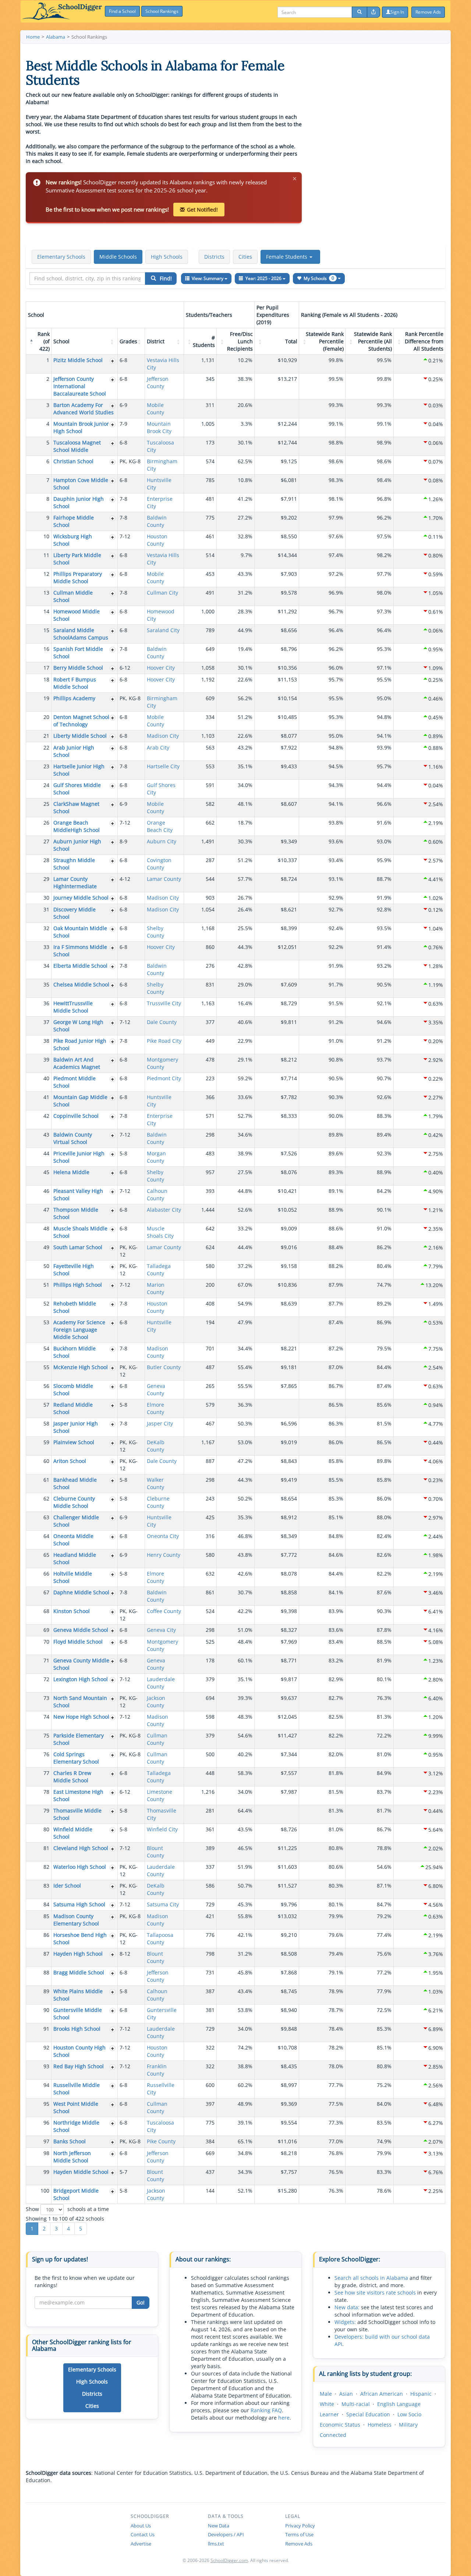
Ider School (67, 1886)
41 (46, 1097)
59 (46, 1442)
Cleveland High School (81, 1848)
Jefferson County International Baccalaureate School (80, 386)
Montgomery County (162, 1063)
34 (46, 966)
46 (46, 1191)
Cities (245, 257)
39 (46, 1060)
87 (46, 1954)
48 (46, 1228)
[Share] (373, 12)
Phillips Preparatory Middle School (78, 577)
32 (46, 928)
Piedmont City (164, 1078)
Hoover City (161, 668)
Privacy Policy (300, 2526)
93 (46, 2066)
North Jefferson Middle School (72, 2157)
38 (46, 1041)
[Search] (360, 12)
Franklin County (157, 2070)
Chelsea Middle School (81, 984)
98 (46, 2153)
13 (46, 593)
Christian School (73, 461)
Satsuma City (163, 1904)
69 (46, 1630)
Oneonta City (163, 1536)
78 (46, 1792)
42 (46, 1116)
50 (46, 1266)
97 (46, 2141)
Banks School (70, 2141)
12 (46, 574)
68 (46, 1611)
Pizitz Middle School (78, 360)
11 (46, 555)
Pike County (161, 2141)
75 (46, 1735)
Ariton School (70, 1461)
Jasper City (160, 1423)
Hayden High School (78, 1954)
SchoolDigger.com (229, 2560)
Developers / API (226, 2534)
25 (46, 804)
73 (46, 1698)
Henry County (164, 1555)
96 (46, 2123)
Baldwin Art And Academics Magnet (77, 1063)
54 (46, 1348)
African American (382, 2394)
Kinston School (72, 1611)
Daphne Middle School (81, 1592)
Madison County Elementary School (76, 1920)
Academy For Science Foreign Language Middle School (79, 1330)
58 (46, 1423)
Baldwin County (157, 521)
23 (46, 766)
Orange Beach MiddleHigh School (77, 826)
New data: (347, 2307)
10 (46, 536)
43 (46, 1135)
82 (46, 1867)
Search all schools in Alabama (371, 2278)
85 (46, 1916)
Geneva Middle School (81, 1630)
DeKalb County (156, 1446)
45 (46, 1172)
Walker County (155, 1483)
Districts (214, 257)
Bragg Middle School (79, 1972)
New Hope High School (81, 1717)
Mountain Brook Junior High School (81, 427)
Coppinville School (76, 1116)
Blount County (155, 1852)
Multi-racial (356, 2404)
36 (46, 1003)
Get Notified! (202, 210)
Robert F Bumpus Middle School (75, 683)
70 (46, 1642)
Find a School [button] (122, 11)
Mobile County (155, 409)
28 (46, 860)
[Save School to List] (113, 361)
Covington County (159, 864)
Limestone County (160, 1795)
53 (46, 1322)
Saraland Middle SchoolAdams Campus (81, 634)
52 (46, 1303)
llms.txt (216, 2544)
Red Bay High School (79, 2066)
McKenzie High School (81, 1367)
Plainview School (74, 1442)
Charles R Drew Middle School (72, 1777)
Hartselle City (163, 766)
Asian (346, 2394)
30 (46, 898)
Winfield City (162, 1829)
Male (326, 2394)
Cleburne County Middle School (74, 1502)
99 (46, 2172)
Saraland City (163, 630)
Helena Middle (71, 1172)
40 (46, 1078)
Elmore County (155, 1408)
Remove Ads (299, 2544)
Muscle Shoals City (160, 1232)
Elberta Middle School (80, 966)
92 (46, 2047)
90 (46, 2010)
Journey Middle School (81, 898)
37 (46, 1022)
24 (46, 785)
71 (46, 1660)
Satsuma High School (79, 1904)
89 (46, 1991)
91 (46, 2029)
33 (46, 947)
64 (46, 1536)
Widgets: (345, 2322)
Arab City (158, 747)
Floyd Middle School (78, 1642)
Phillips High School (78, 1285)
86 (46, 1935)
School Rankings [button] (162, 11)
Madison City (163, 736)
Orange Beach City (160, 826)
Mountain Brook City (159, 427)
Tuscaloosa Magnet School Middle (77, 446)
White (327, 2404)
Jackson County (156, 1702)
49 (46, 1247)
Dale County (162, 1022)
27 (46, 841)
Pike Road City (164, 1041)
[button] (290, 257)
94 (46, 2085)
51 (46, 1285)
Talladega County (159, 1270)
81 (46, 1848)
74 (46, 1717)
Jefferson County (158, 382)
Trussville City (164, 1003)
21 (46, 736)
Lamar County (164, 879)
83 (46, 1886)
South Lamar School (78, 1247)
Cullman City (162, 593)
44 (46, 1153)
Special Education (368, 2414)
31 (46, 909)
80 (46, 1829)
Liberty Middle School (80, 736)
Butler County (164, 1367)
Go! (141, 2302)
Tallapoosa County (160, 1939)
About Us (141, 2526)
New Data (219, 2526)
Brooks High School (77, 2029)
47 (46, 1210)
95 (46, 2104)
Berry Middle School (78, 668)
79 (46, 1810)
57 (46, 1405)
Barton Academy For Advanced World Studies (84, 409)
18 (46, 679)
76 (46, 1754)
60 (46, 1461)
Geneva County (156, 1390)
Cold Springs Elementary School (76, 1758)
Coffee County (164, 1611)
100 (45, 2191)
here (284, 2418)
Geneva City (161, 1630)
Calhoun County (157, 1195)
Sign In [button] (397, 12)
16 (46, 649)
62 (46, 1498)
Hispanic (421, 2394)
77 (46, 1773)
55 (46, 1367)
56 (46, 1386)
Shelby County (155, 932)
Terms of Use (299, 2534)
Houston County (157, 540)
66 (46, 1574)
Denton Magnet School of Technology (81, 721)
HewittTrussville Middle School (73, 1007)
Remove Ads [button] (428, 12)
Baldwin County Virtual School (73, 1138)
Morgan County (156, 1157)
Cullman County (157, 1739)
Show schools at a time (67, 2209)
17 (46, 668)
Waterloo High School (80, 1867)
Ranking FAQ (266, 2410)
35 (46, 984)
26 (46, 823)
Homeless (380, 2425)
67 (46, 1592)
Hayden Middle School (81, 2172)
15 (46, 630)
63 (46, 1517)
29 (46, 879)
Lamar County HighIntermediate (75, 883)
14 (46, 611)
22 (46, 747)
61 (46, 1480)
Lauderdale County (161, 1683)
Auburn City (162, 841)
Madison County (157, 1352)
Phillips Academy (74, 698)
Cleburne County (158, 1502)
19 (46, 698)
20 (46, 717)
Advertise (141, 2544)
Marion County (156, 1288)
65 (46, 1555)
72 (46, 1679)
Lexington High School (81, 1679)
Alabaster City (164, 1210)
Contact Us (143, 2534)
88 (46, 1972)
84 (46, 1904)
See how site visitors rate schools (375, 2292)
